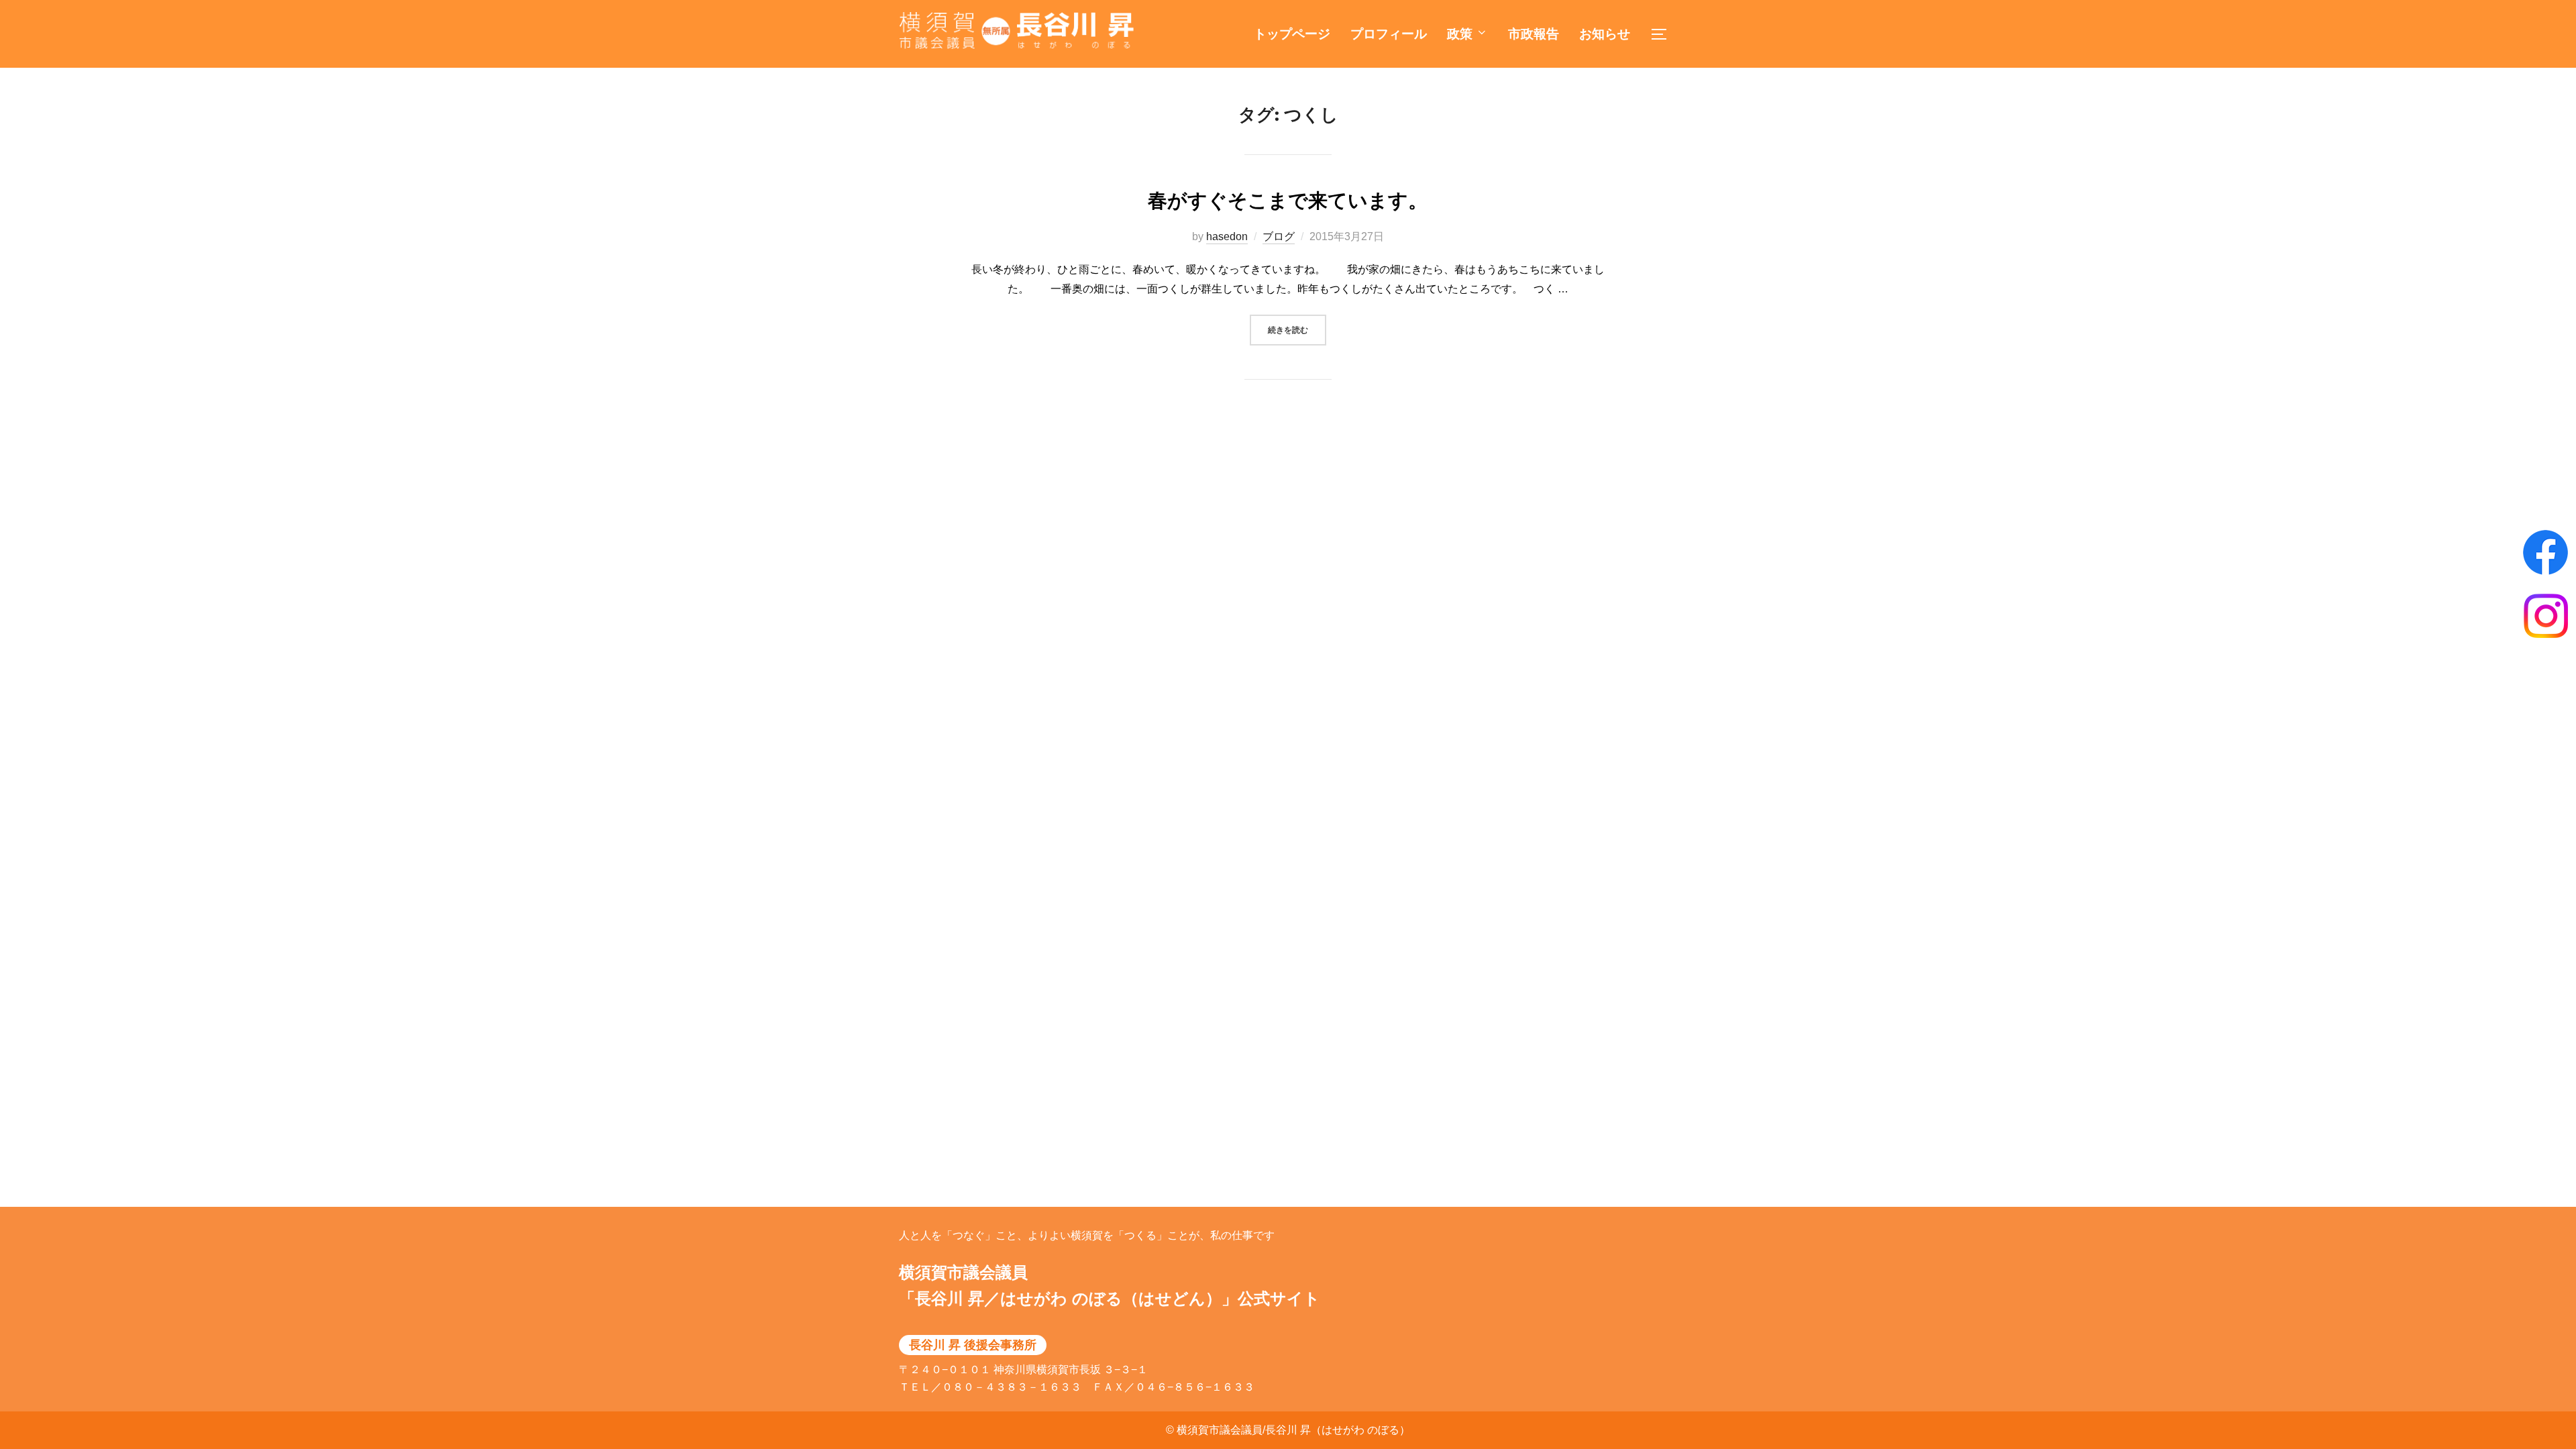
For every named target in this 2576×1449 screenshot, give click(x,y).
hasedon (1227, 236)
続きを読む (1297, 329)
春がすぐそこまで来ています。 (1288, 201)
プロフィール (1389, 34)
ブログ (1279, 236)
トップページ (1292, 34)
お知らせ (1605, 34)
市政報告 (1534, 34)
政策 (1460, 34)
